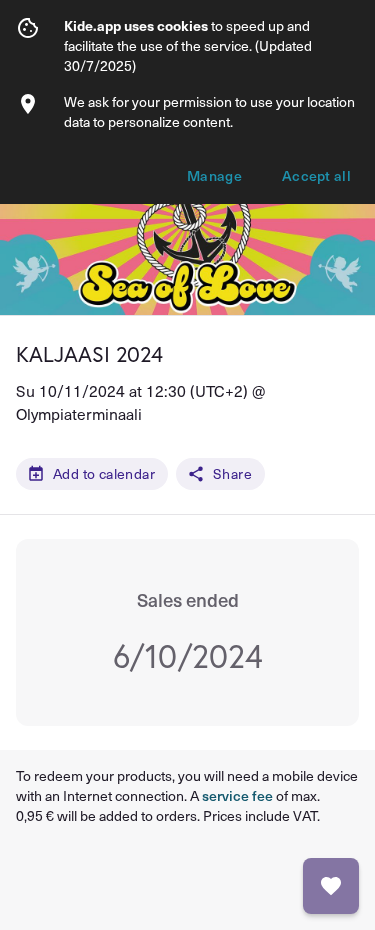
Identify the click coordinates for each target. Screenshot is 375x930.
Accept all (316, 175)
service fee (237, 795)
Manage (214, 175)
